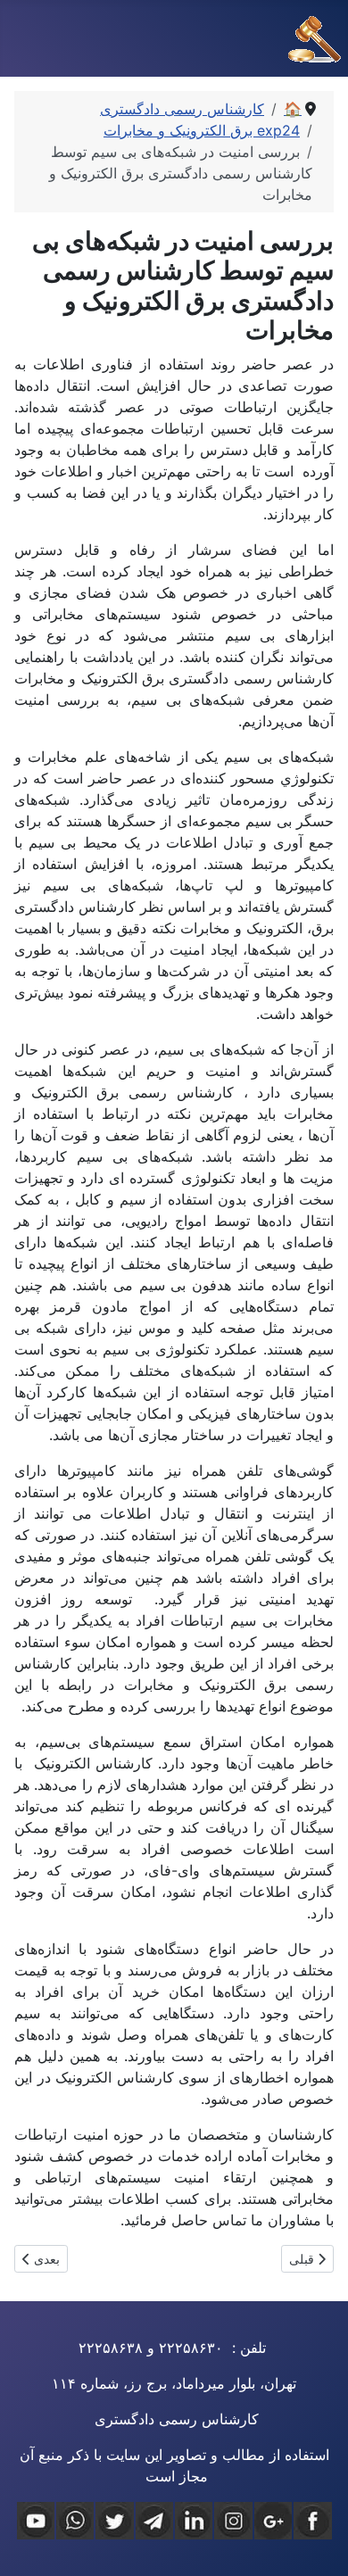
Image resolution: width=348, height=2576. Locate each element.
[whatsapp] (75, 2521)
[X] (114, 2521)
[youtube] (36, 2521)
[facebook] (312, 2521)
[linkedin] (194, 2521)
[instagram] (233, 2521)
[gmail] (273, 2521)
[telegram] (154, 2521)
